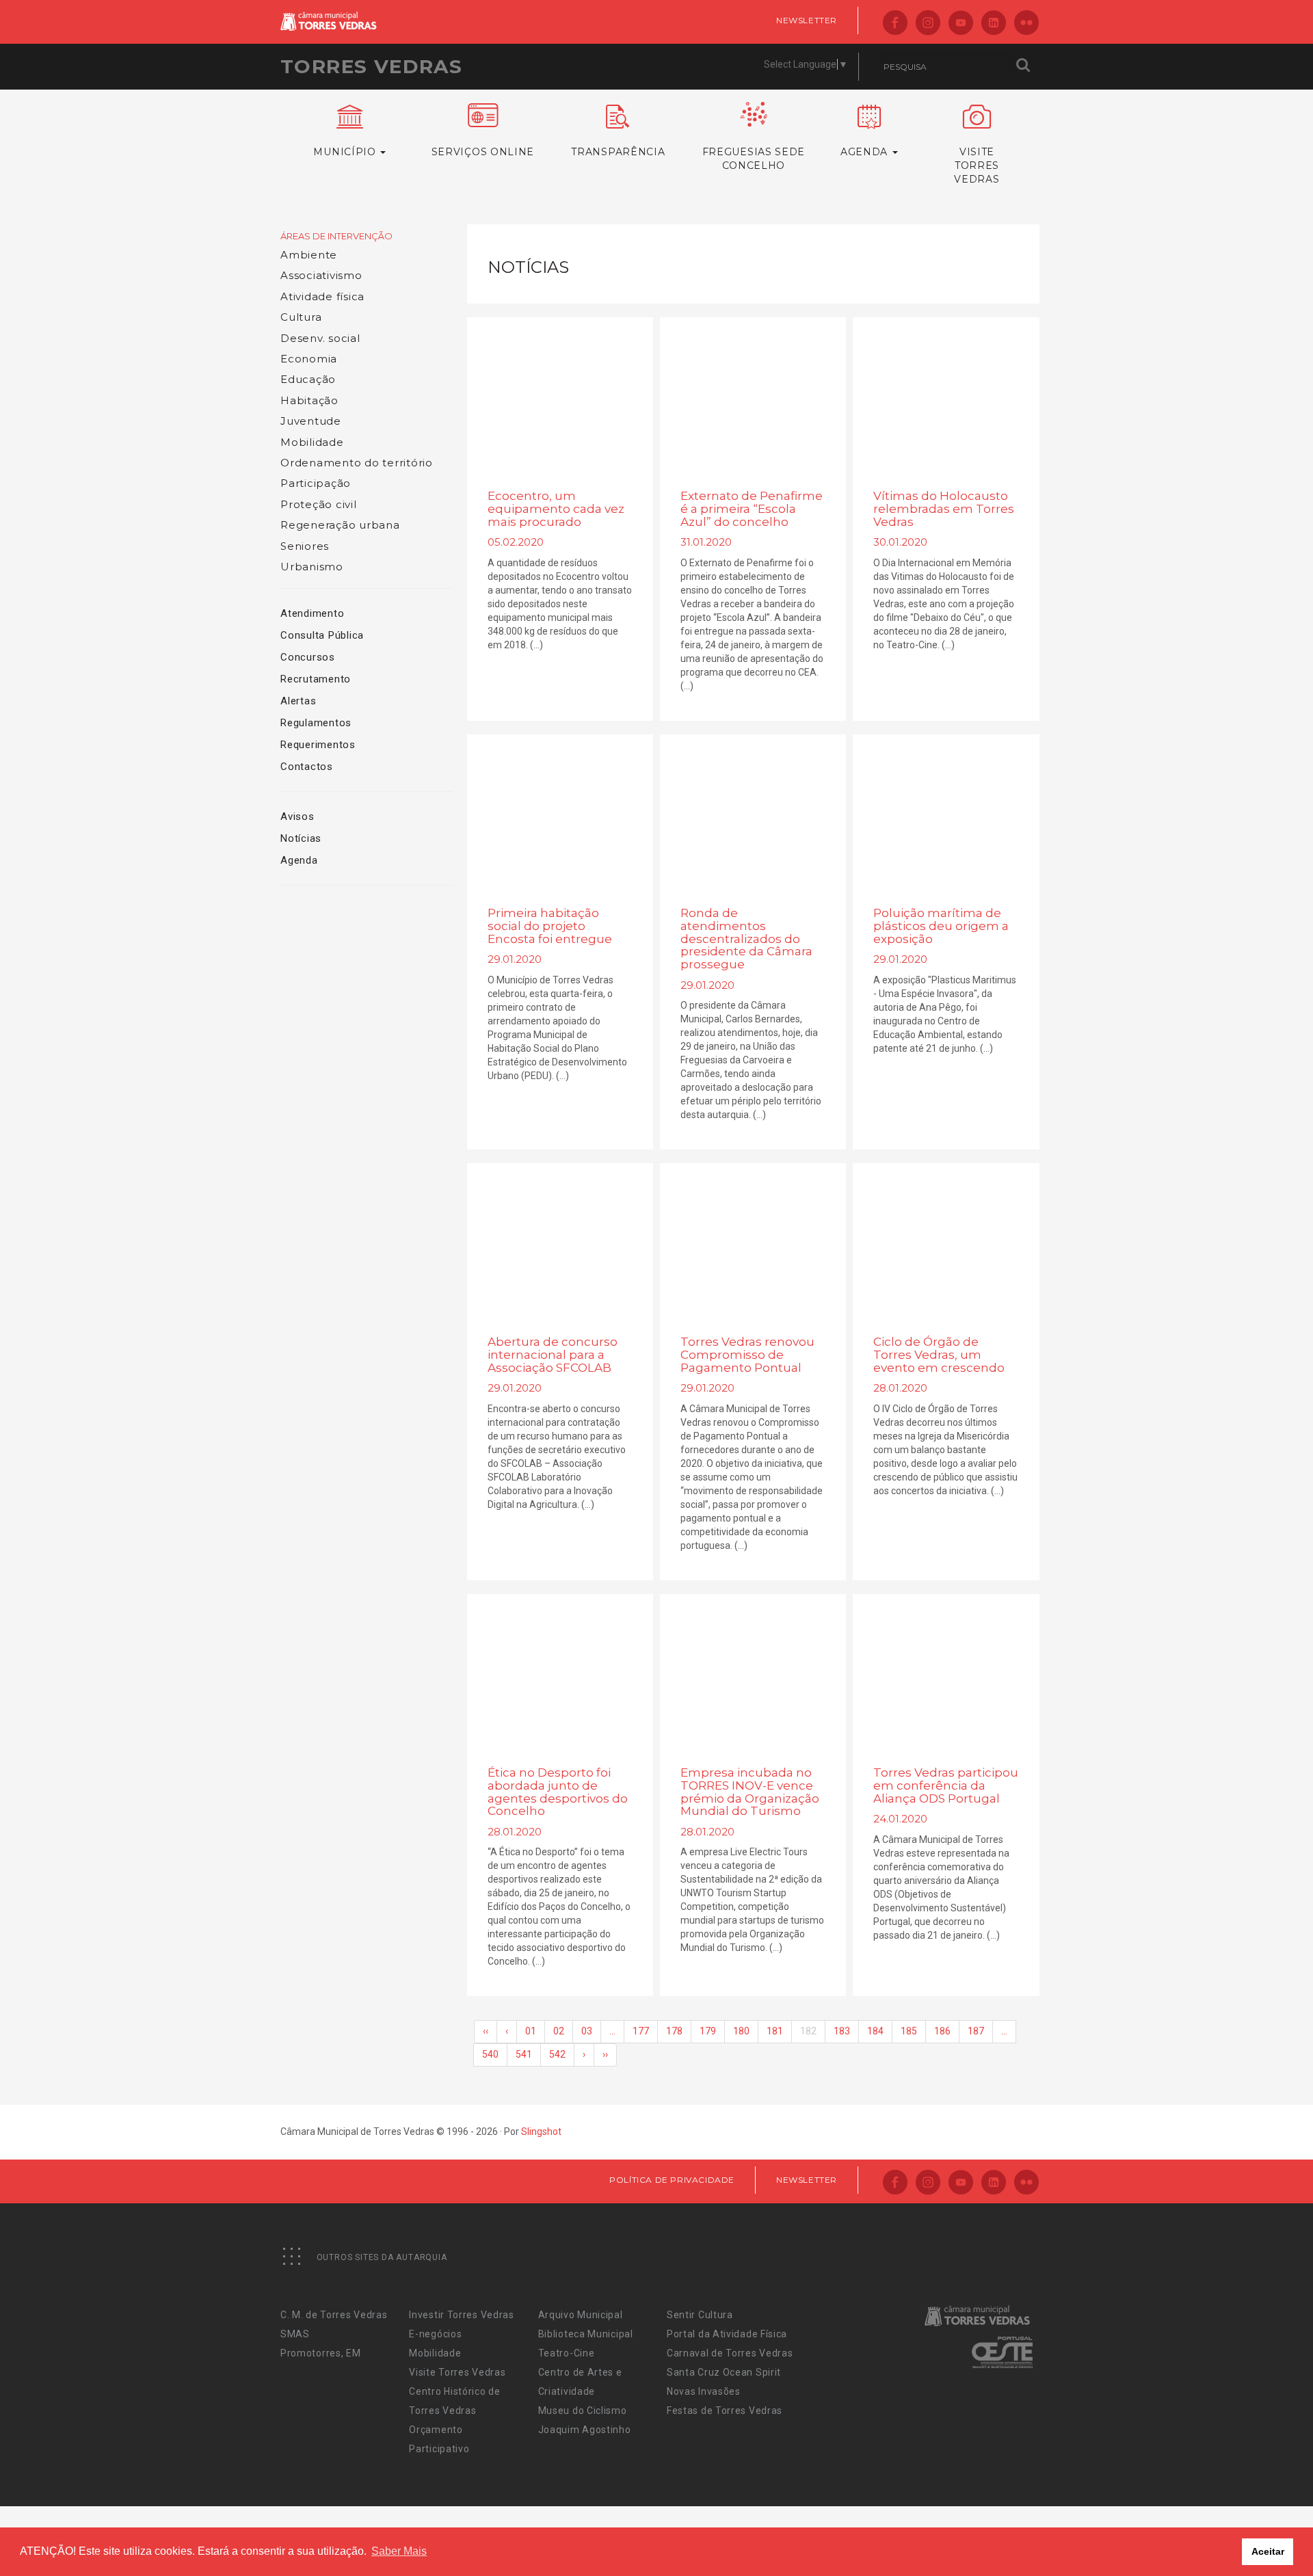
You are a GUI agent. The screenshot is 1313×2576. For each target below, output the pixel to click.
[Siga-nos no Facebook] (895, 24)
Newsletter (807, 20)
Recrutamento (316, 679)
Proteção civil (319, 504)
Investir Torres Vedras (461, 2315)
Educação (308, 379)
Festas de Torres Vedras (725, 2411)
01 (531, 2031)
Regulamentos (316, 723)
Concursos (308, 657)
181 (775, 2031)
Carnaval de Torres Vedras (730, 2353)
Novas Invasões (704, 2391)
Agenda (299, 860)
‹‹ (486, 2031)
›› (605, 2054)
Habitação (309, 400)
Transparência (618, 152)
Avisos (297, 816)
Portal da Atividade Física (727, 2334)
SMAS (295, 2334)
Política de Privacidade (672, 2180)
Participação (316, 483)
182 (808, 2031)
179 (708, 2031)
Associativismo (321, 275)
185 (909, 2031)
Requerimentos (318, 745)
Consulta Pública (322, 635)
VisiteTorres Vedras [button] (977, 165)
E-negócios (435, 2334)
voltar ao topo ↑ (1250, 2535)
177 (641, 2031)
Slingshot (541, 2132)
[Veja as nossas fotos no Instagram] (928, 24)
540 (490, 2054)
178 (674, 2031)
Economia (309, 359)
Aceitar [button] (1268, 2551)
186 (942, 2031)
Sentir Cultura (700, 2315)
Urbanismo (312, 567)
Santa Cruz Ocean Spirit (724, 2372)
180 (741, 2031)
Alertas (298, 701)
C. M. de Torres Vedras (334, 2315)
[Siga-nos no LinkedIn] (994, 24)
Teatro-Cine (567, 2353)
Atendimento (312, 613)
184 (875, 2031)
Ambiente (309, 255)
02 (559, 2031)
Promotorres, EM (321, 2353)
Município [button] (346, 152)
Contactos (307, 767)
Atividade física (322, 296)
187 (976, 2031)
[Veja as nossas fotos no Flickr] (1026, 24)
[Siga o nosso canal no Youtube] (961, 24)
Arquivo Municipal (581, 2315)
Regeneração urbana (340, 525)
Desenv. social (320, 338)
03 (587, 2031)
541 (524, 2054)
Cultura (301, 317)
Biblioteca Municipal (586, 2334)
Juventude (311, 421)
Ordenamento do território (357, 463)
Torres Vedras (371, 66)
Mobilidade (312, 442)
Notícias (301, 838)
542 (557, 2054)
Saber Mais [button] (399, 2551)
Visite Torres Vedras (457, 2372)
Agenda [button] (866, 152)
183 (842, 2031)
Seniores (305, 546)
